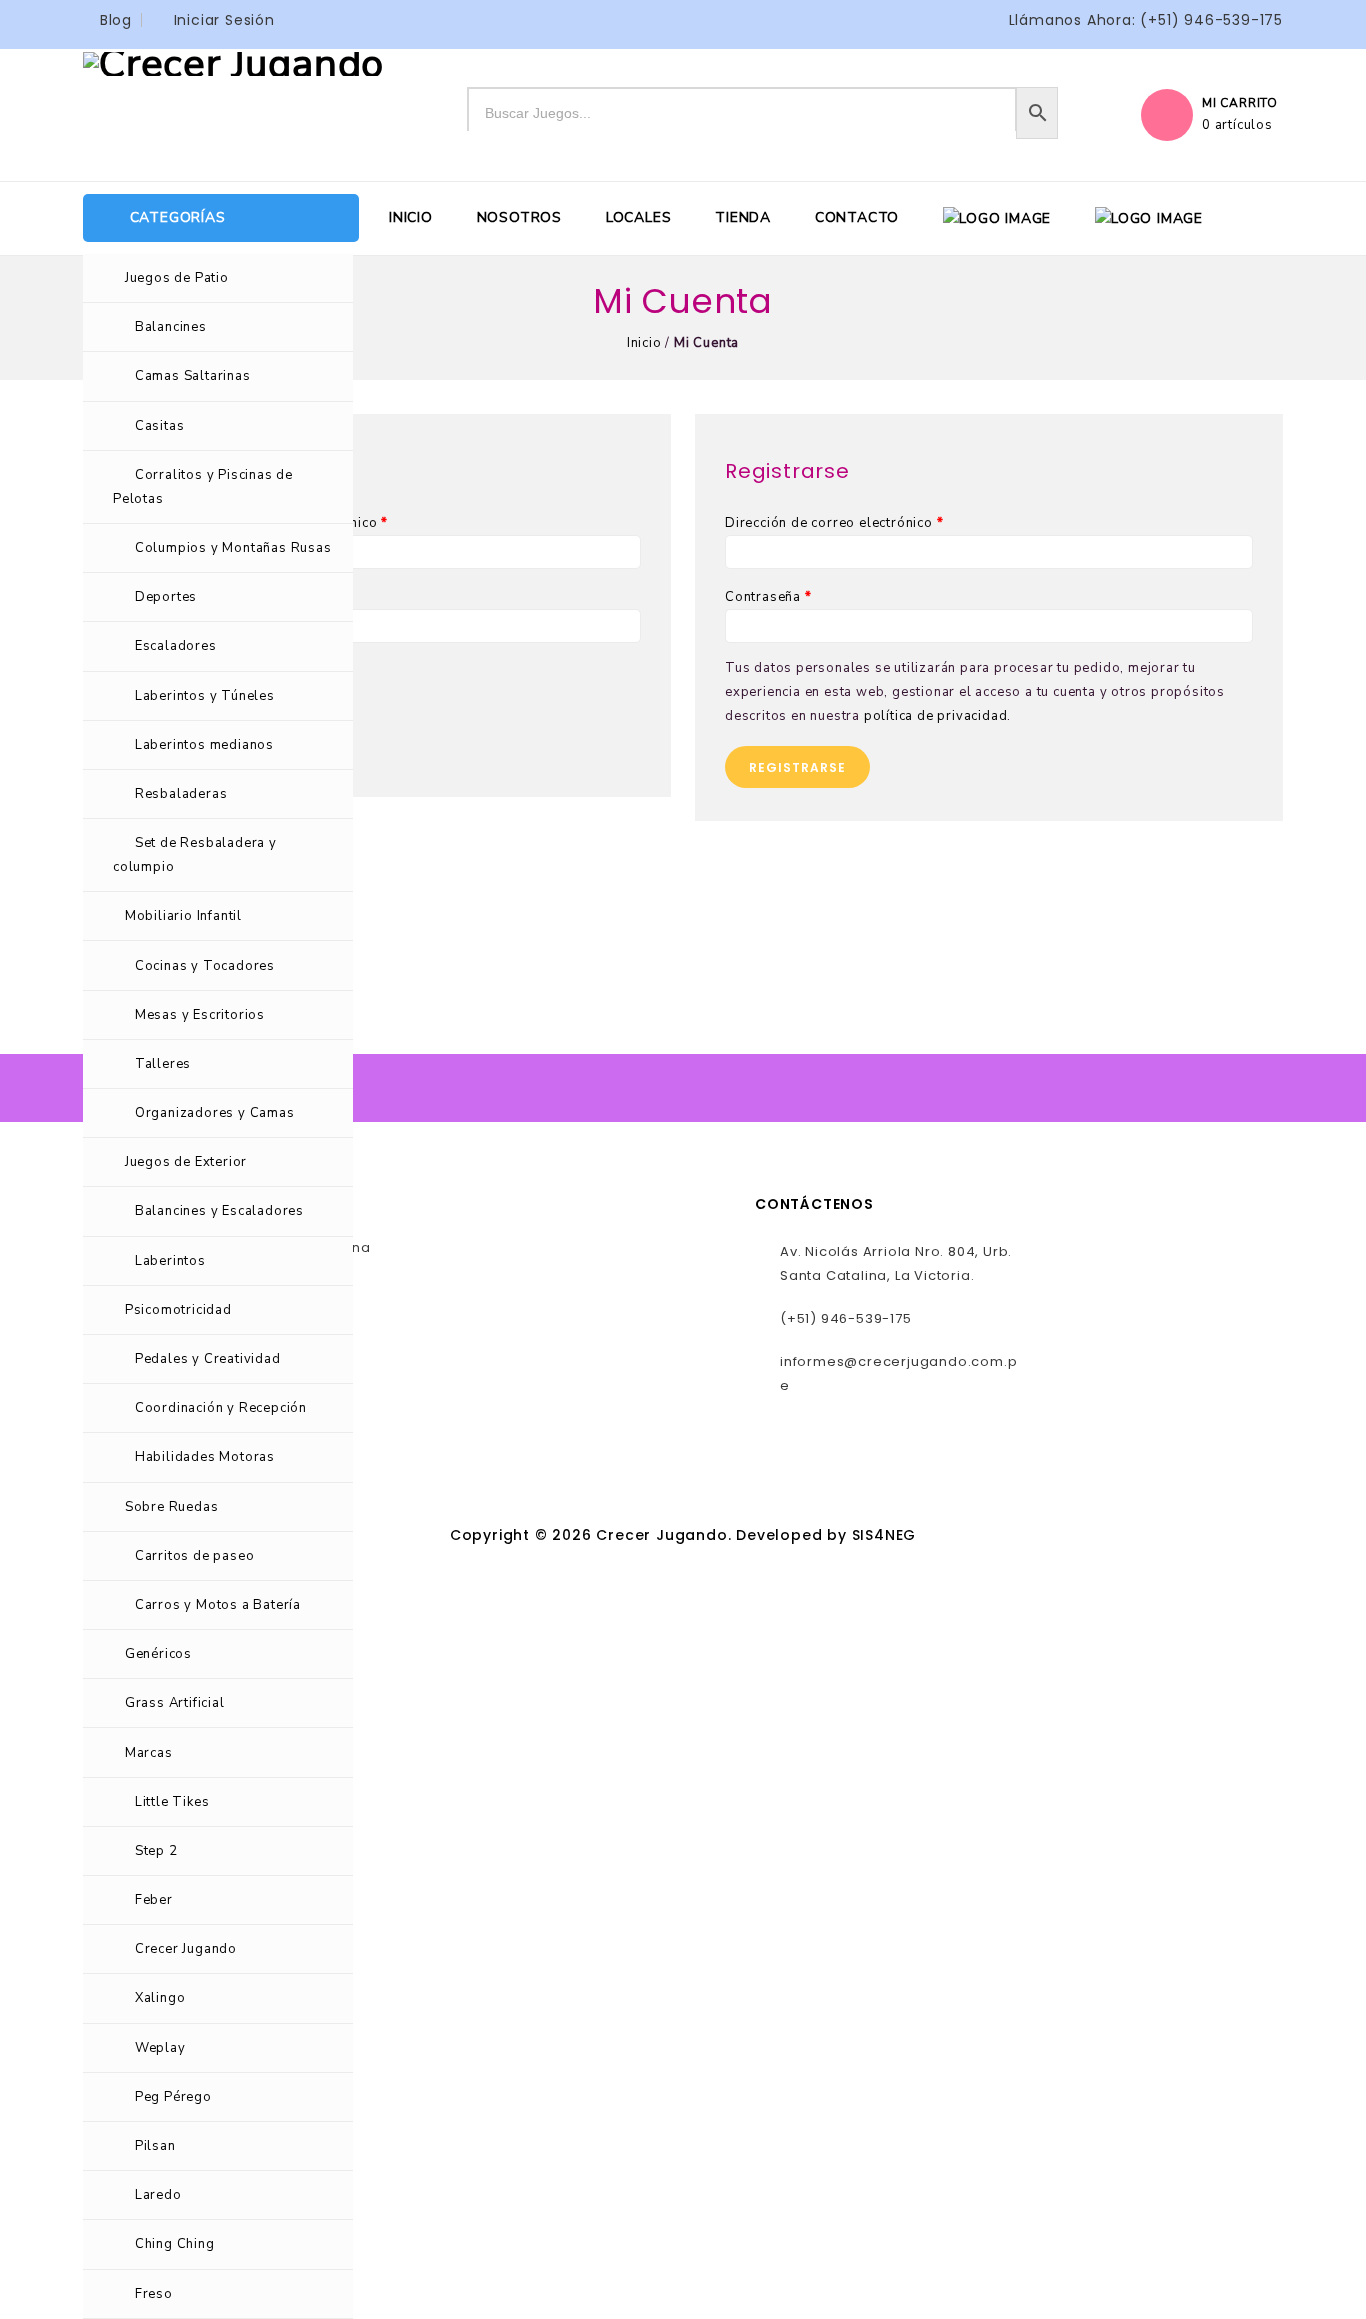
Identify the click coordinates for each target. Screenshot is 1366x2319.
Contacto (857, 217)
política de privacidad (936, 716)
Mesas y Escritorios (200, 1015)
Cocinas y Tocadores (205, 966)
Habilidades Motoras (205, 1457)
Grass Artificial (175, 1703)
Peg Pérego (173, 2097)
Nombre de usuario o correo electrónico (250, 523)
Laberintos (170, 1261)
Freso (154, 2294)
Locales (639, 217)
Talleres (163, 1064)
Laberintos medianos (204, 745)
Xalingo (160, 1998)
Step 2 (156, 1851)
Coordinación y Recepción (221, 1408)
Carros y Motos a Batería (218, 1605)
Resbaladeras (181, 794)
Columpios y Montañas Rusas (233, 548)
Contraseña (156, 597)
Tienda (743, 217)
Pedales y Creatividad (208, 1359)
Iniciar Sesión (224, 20)
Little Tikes (172, 1802)
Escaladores (176, 646)
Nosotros (519, 217)
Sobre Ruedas (172, 1507)
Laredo (158, 2195)
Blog (116, 20)
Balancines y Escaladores (219, 1211)
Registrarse (797, 767)
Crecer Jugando (186, 1949)
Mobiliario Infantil (183, 916)
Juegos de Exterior (186, 1162)
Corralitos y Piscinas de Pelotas (203, 487)
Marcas (149, 1753)
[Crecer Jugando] (233, 62)
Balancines (171, 327)
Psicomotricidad (178, 1310)
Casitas (160, 426)
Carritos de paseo (195, 1556)
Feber (154, 1900)
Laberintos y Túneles (205, 696)
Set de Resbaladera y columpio (195, 855)
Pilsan (155, 2146)
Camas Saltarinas (193, 376)
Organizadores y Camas (215, 1113)
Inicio (411, 217)
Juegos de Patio (177, 278)
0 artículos (1237, 125)
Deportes (166, 597)
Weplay (160, 2048)
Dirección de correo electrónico (834, 523)
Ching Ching (175, 2244)
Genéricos (158, 1654)
